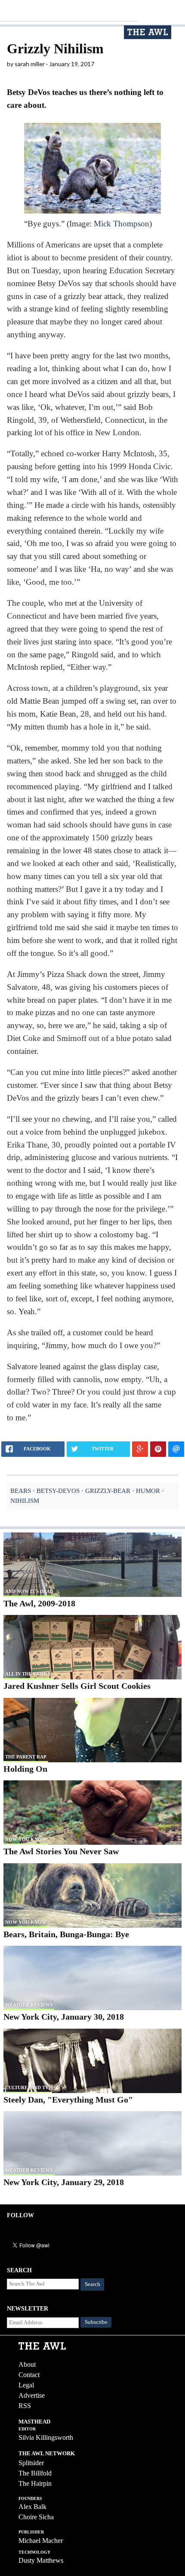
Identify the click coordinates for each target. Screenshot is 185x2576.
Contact (29, 2375)
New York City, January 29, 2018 (64, 2182)
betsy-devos (58, 1491)
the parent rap (26, 1757)
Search (92, 2284)
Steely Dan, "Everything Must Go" (68, 2100)
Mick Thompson (122, 224)
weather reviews (29, 2005)
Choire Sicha (36, 2517)
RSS (25, 2406)
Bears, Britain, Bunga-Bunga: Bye (66, 1934)
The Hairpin (35, 2483)
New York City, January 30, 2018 (64, 2017)
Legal (26, 2385)
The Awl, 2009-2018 (39, 1603)
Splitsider (31, 2463)
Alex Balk (32, 2507)
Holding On (25, 1769)
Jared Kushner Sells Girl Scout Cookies (77, 1686)
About (27, 2364)
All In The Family (28, 1674)
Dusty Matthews (41, 2560)
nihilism (25, 1500)
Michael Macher (41, 2541)
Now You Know (26, 1839)
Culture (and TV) (28, 2088)
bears (21, 1491)
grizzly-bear (108, 1491)
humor (148, 1491)
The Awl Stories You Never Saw (61, 1851)
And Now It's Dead (29, 1591)
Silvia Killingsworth (46, 2437)
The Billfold (35, 2473)
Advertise (32, 2395)
